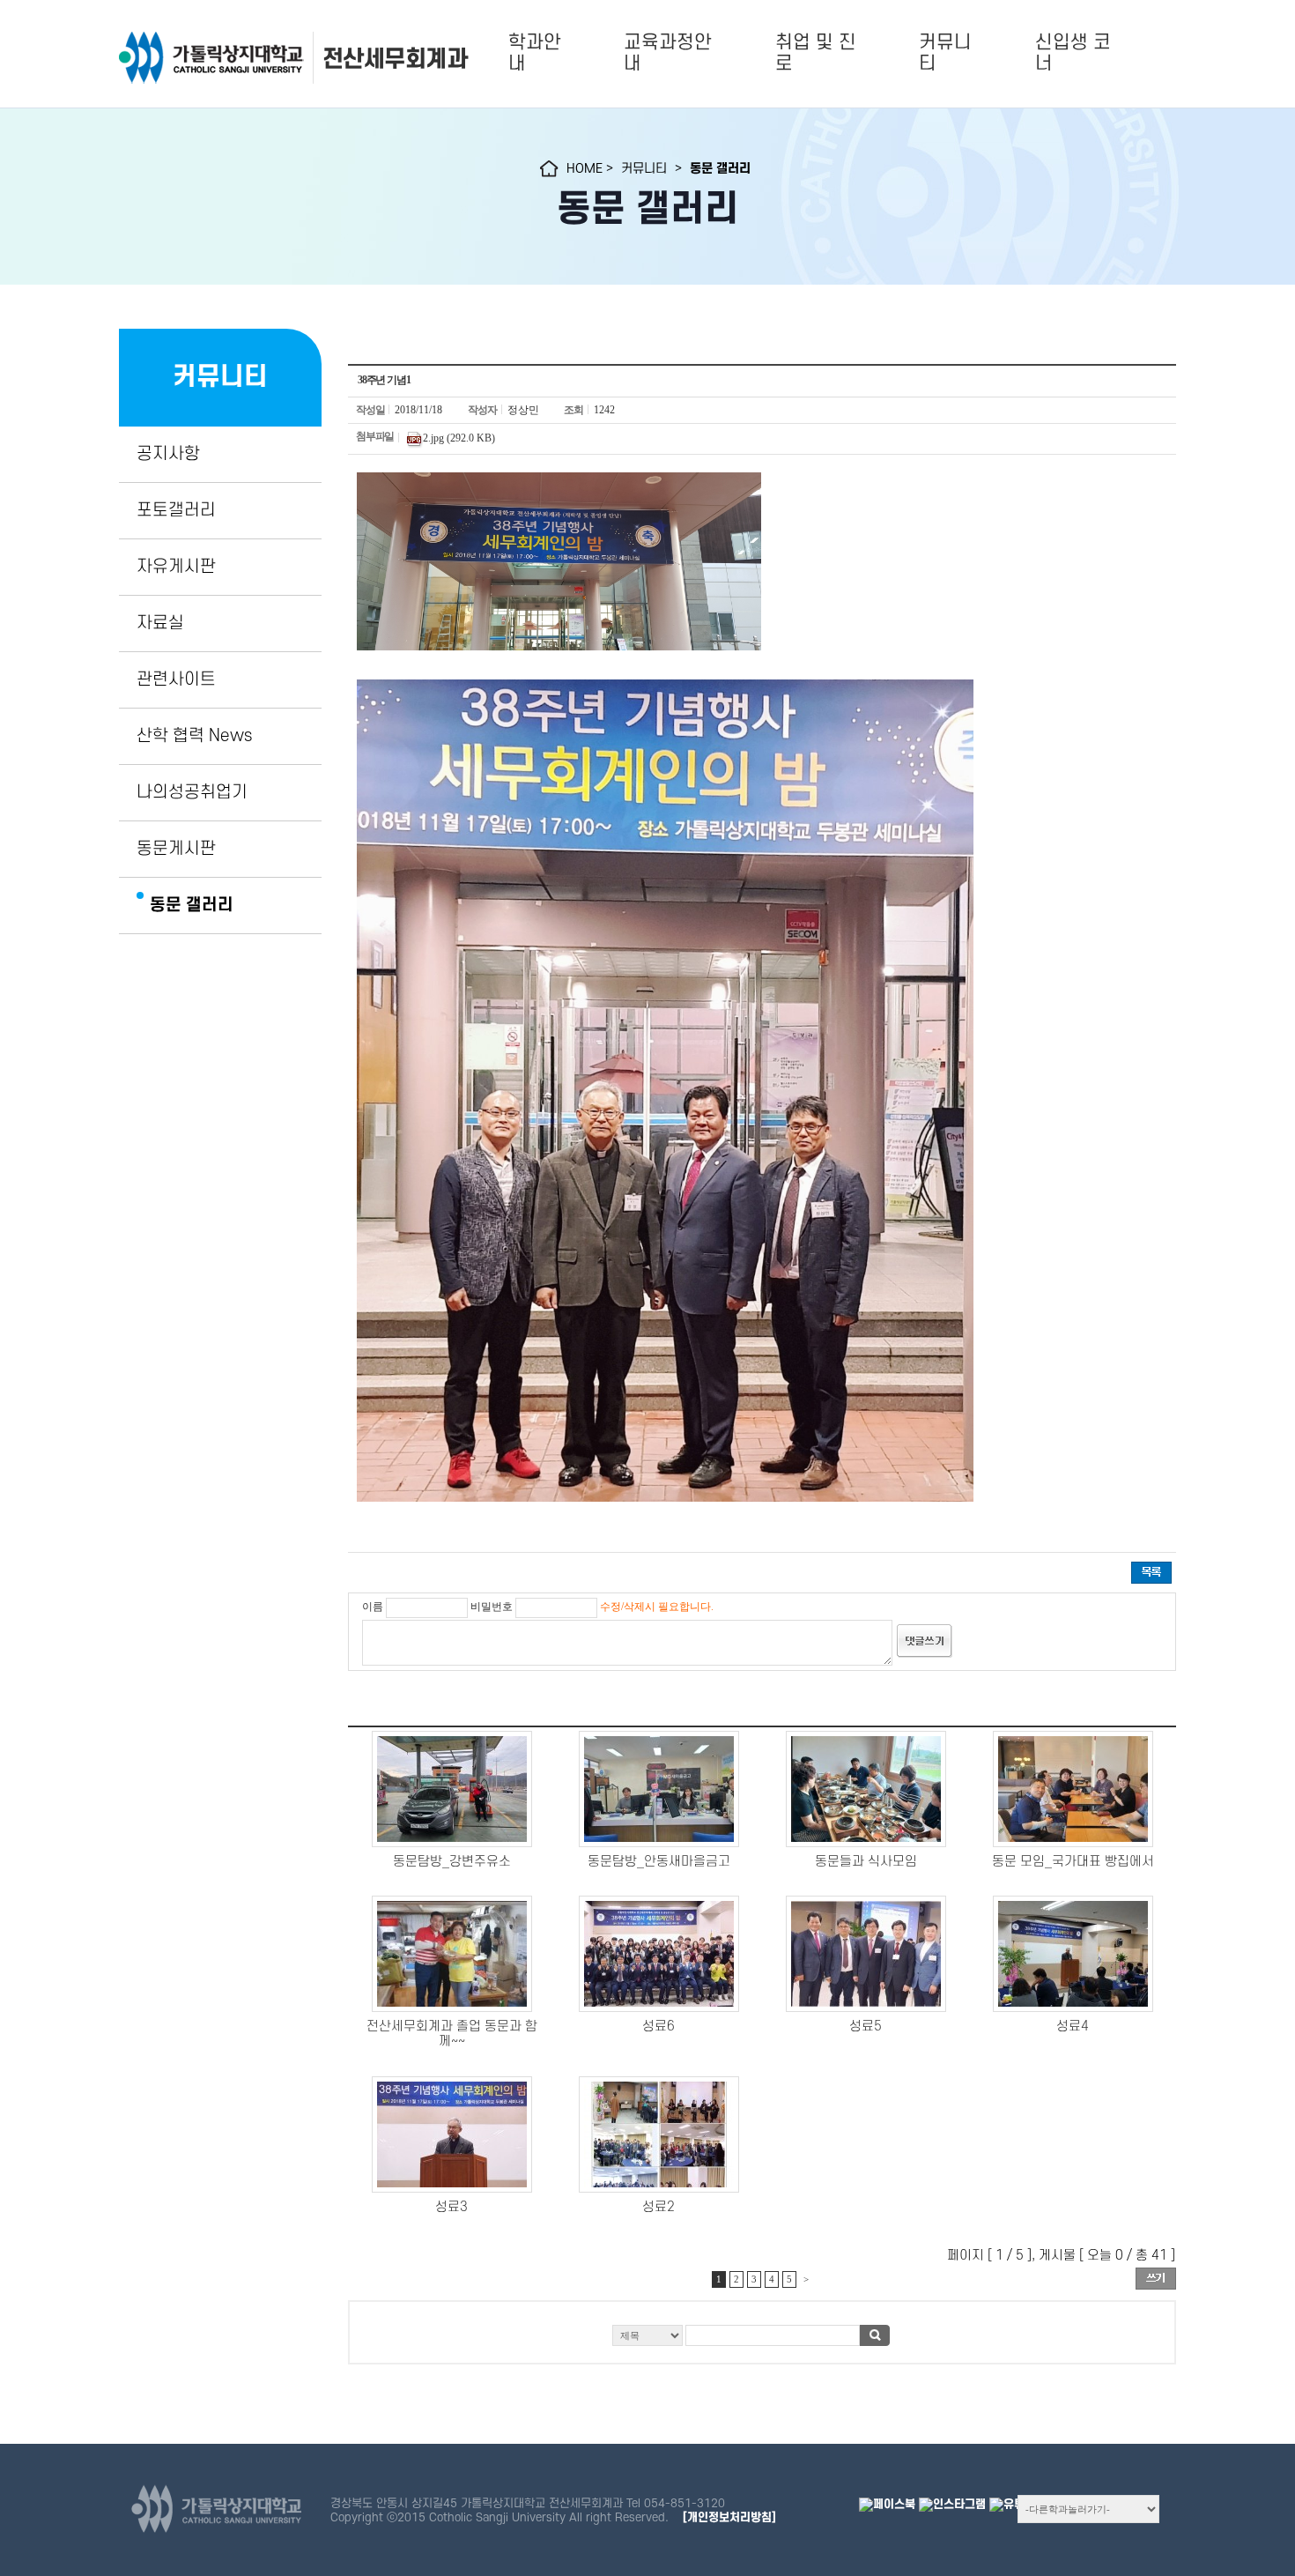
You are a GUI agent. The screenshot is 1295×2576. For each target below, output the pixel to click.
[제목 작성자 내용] (762, 2340)
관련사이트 (176, 679)
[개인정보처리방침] (729, 2517)
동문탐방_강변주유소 (452, 1862)
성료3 (451, 2207)
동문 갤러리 (192, 905)
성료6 (659, 2027)
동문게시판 (176, 849)
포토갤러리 (176, 510)
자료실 (160, 623)
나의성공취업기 (192, 792)
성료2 (659, 2207)
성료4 (1073, 2027)
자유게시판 (176, 567)
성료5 (866, 2027)
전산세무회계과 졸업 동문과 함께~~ (452, 2034)
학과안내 (535, 53)
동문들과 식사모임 (866, 1862)
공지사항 (168, 454)
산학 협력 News (194, 736)
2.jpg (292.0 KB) (459, 437)
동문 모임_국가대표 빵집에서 (1073, 1862)
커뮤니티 (945, 53)
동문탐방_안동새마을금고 (659, 1862)
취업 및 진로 (816, 53)
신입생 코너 (1073, 53)
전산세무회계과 (395, 59)
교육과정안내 (668, 53)
